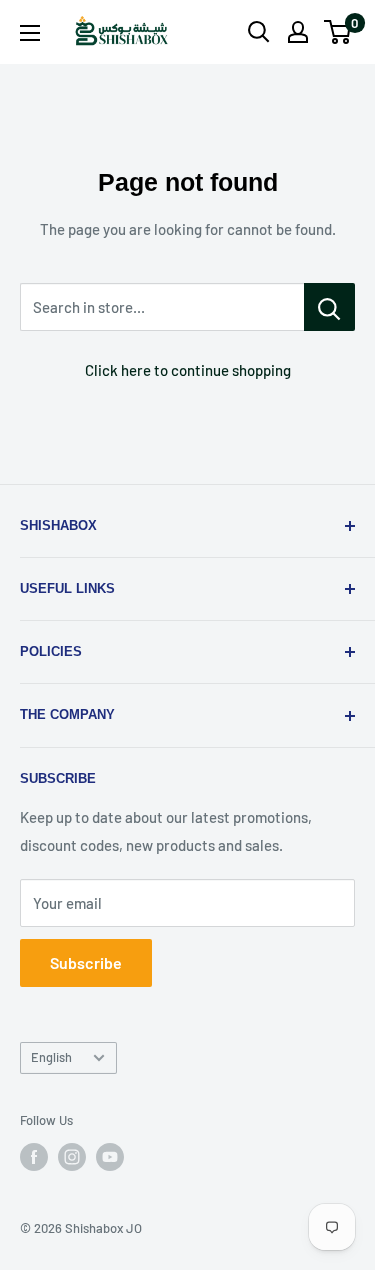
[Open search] (259, 32)
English (51, 1057)
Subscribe (86, 962)
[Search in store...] (329, 307)
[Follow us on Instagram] (72, 1157)
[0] (338, 32)
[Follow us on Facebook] (34, 1157)
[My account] (298, 32)
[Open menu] (30, 33)
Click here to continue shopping (188, 370)
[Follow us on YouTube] (110, 1157)
